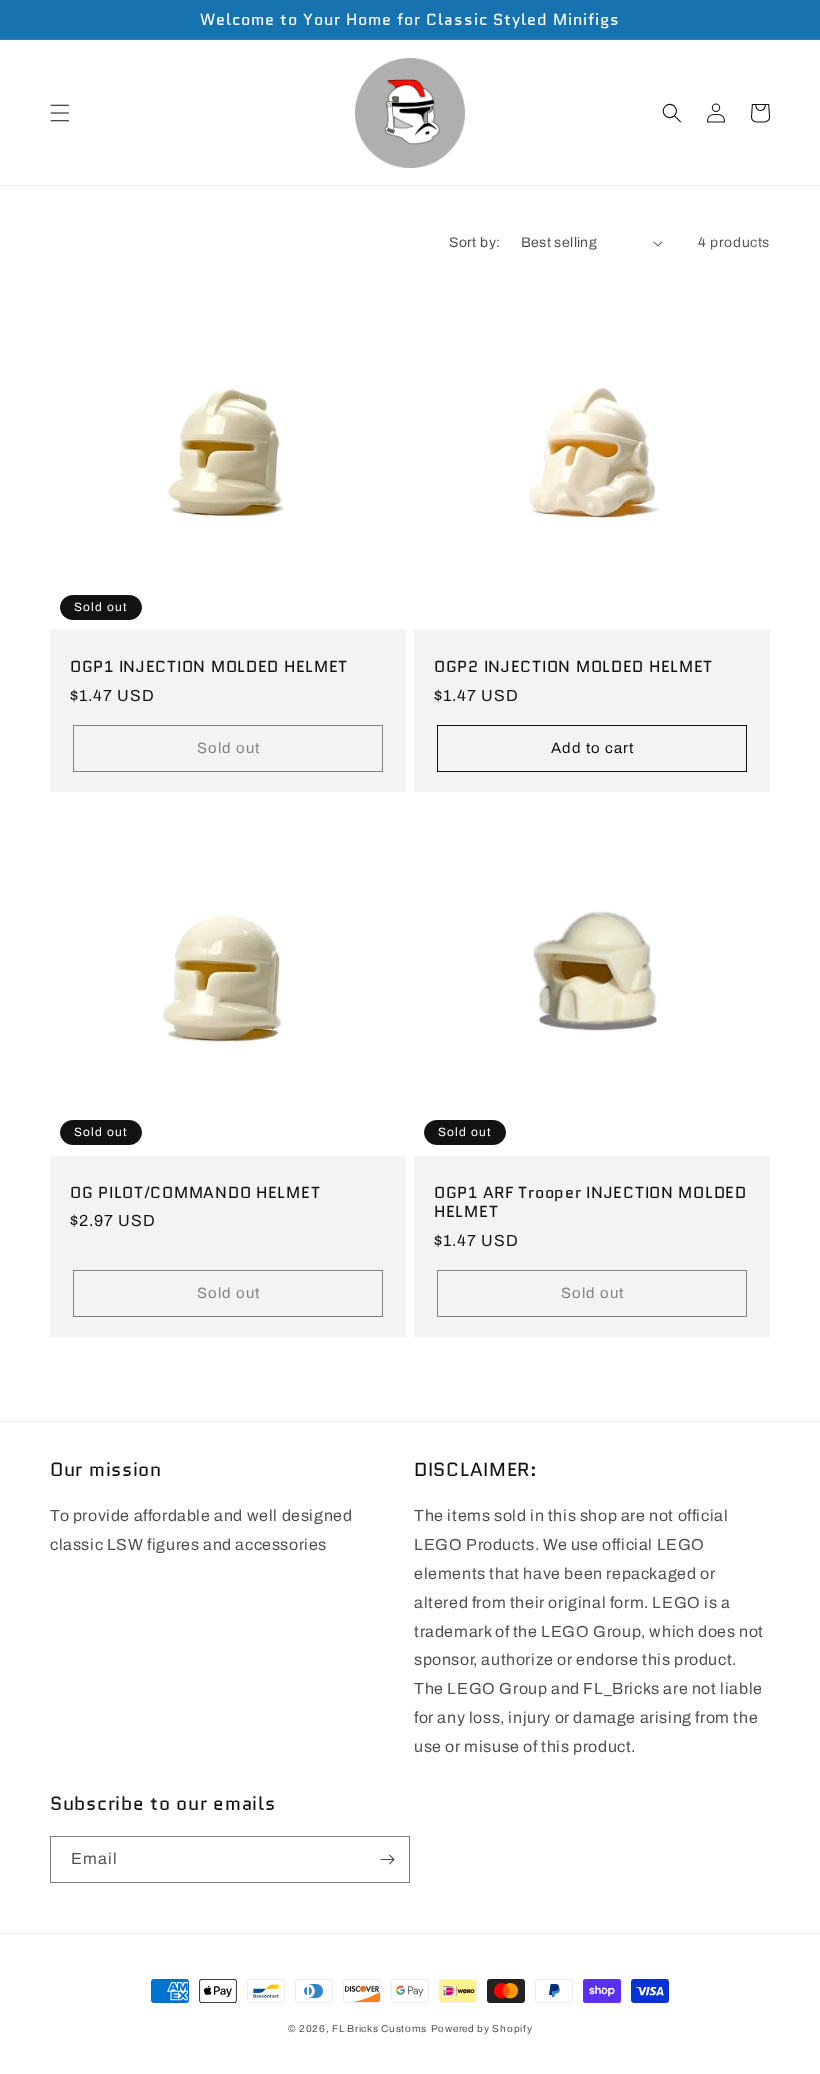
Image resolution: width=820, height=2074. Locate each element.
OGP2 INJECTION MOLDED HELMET (573, 666)
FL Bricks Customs (379, 2028)
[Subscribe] (387, 1859)
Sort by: (474, 242)
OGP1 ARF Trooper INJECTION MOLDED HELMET (590, 1202)
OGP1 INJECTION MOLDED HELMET (209, 666)
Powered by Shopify (482, 2028)
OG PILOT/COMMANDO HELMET (195, 1192)
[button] (60, 113)
